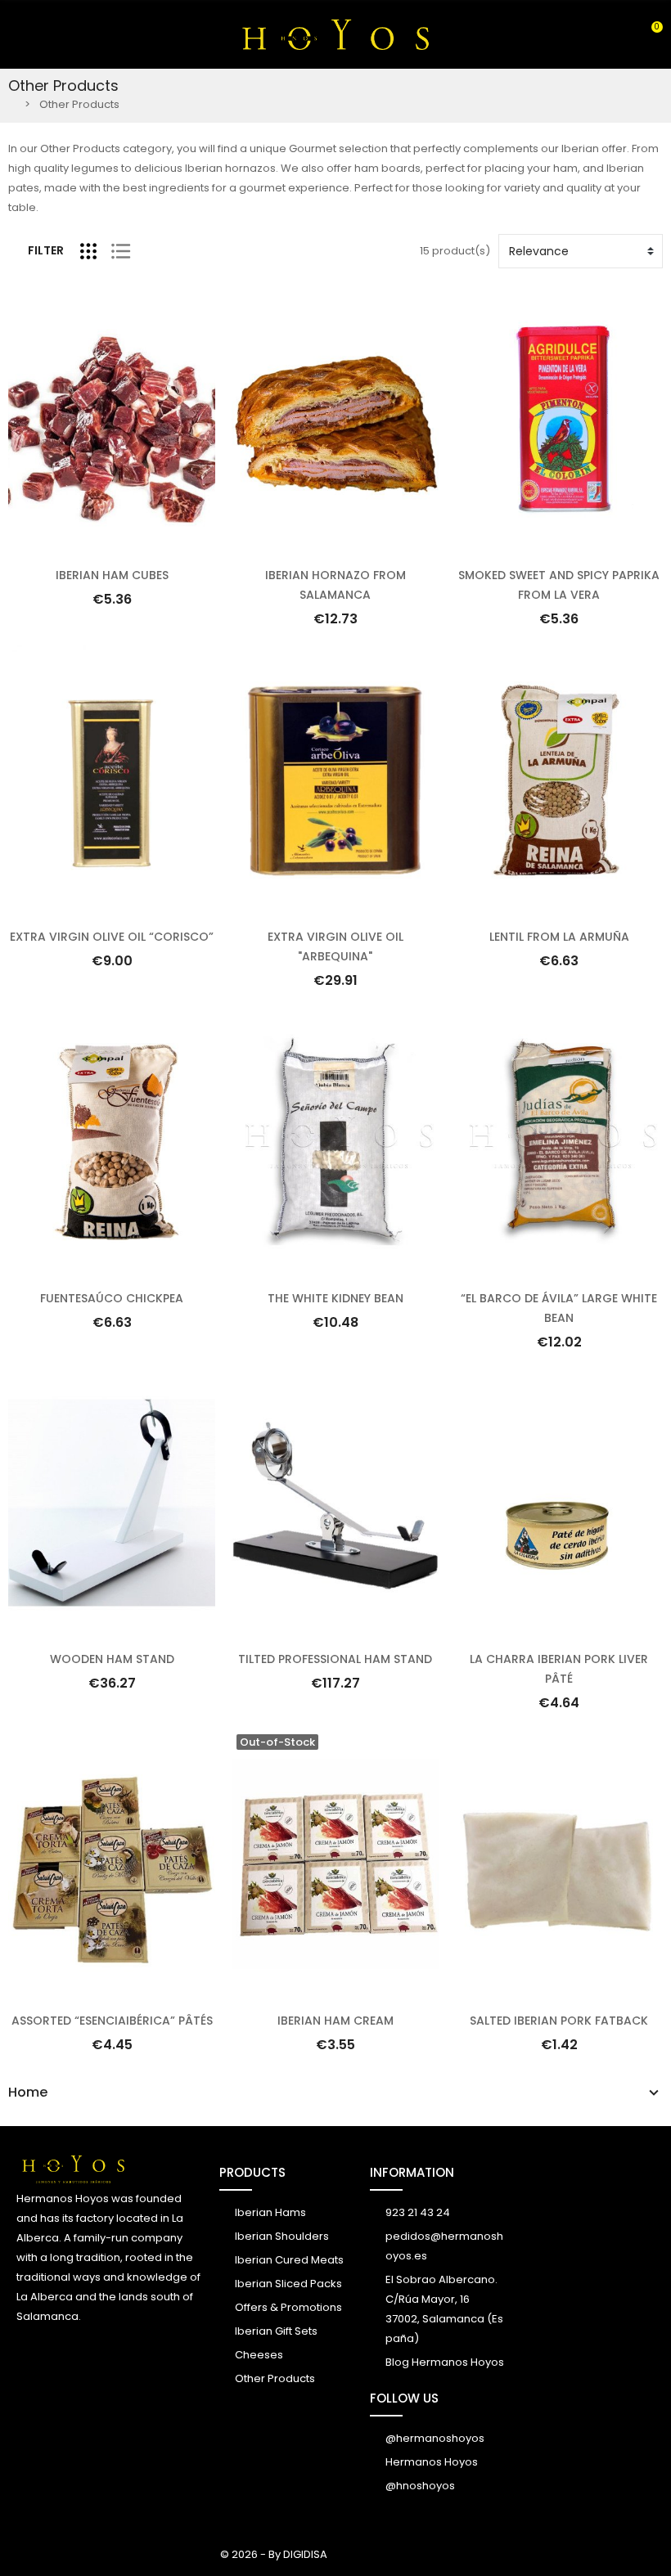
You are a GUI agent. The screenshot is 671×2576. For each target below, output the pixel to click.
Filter (46, 250)
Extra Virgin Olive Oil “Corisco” (112, 937)
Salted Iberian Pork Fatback (559, 2021)
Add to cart (112, 544)
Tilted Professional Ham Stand (335, 1659)
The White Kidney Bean (335, 1298)
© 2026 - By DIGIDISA (274, 2554)
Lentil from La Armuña (559, 937)
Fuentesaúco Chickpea (112, 1298)
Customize (112, 1990)
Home (28, 2093)
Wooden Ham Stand (112, 1659)
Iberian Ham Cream (335, 2021)
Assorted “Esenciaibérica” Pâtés (112, 2021)
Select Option (335, 544)
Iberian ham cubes (112, 575)
